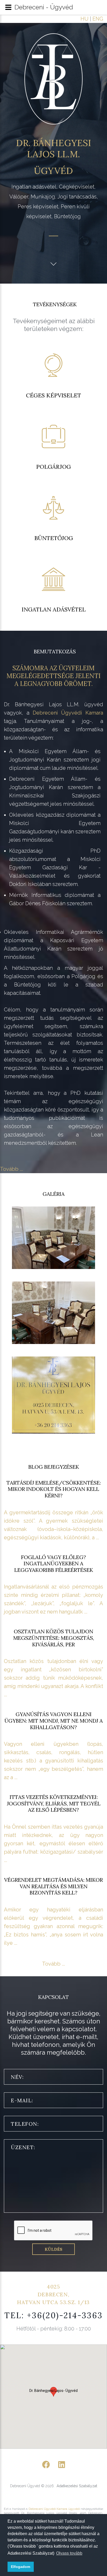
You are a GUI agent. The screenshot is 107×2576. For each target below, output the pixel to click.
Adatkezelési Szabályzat (77, 2486)
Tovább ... (11, 1169)
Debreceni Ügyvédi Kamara (68, 713)
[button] (53, 2392)
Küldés (53, 2249)
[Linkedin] (62, 2465)
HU (85, 19)
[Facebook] (46, 2465)
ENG (98, 19)
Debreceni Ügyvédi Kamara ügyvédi (54, 2509)
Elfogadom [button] (21, 2567)
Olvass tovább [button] (69, 2553)
